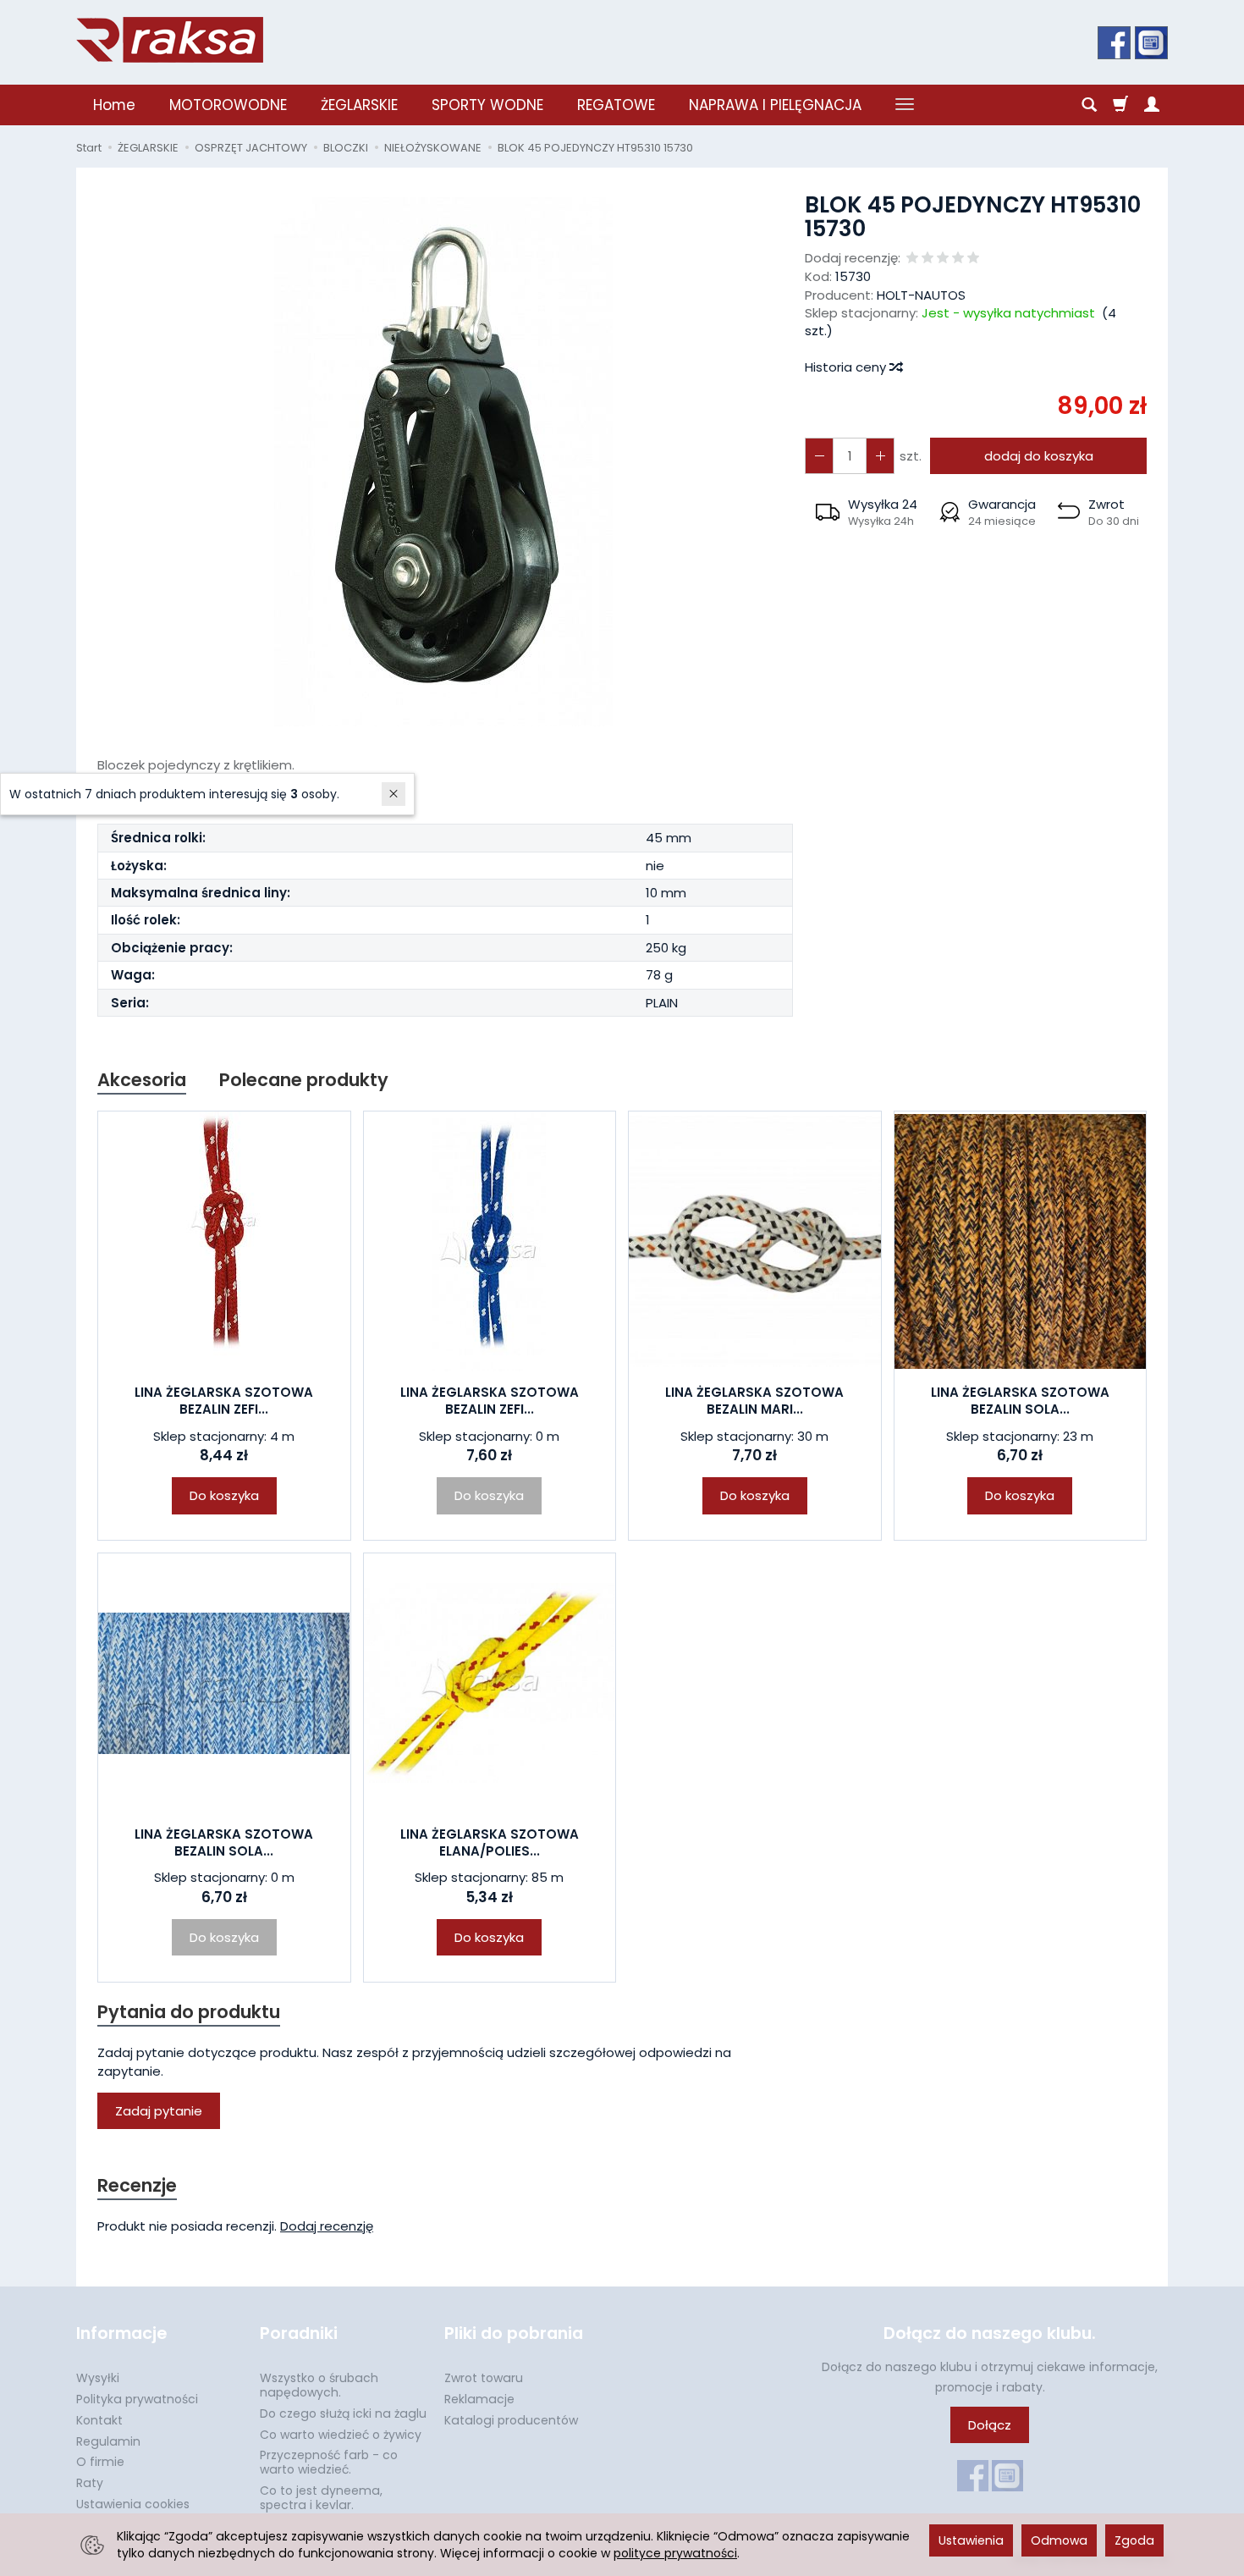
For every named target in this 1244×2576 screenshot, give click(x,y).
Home (114, 105)
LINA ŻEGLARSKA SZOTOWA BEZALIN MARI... (754, 1401)
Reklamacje (479, 2399)
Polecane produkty (304, 1080)
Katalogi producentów (511, 2420)
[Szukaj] (1089, 105)
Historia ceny (847, 367)
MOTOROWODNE (228, 105)
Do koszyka (224, 1495)
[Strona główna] (170, 40)
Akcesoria (142, 1080)
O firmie (100, 2462)
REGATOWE (616, 105)
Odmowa (1059, 2540)
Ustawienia (971, 2540)
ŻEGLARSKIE (359, 105)
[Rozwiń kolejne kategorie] (905, 105)
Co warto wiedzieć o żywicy (341, 2435)
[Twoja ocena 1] (912, 259)
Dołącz (990, 2425)
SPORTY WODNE (487, 105)
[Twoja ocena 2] (927, 259)
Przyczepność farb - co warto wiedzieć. (329, 2462)
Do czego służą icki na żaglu (343, 2413)
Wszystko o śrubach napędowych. (319, 2385)
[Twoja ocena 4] (958, 259)
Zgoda (1134, 2540)
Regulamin (108, 2441)
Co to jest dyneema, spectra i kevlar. (321, 2498)
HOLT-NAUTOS (921, 295)
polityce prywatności (675, 2553)
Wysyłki (98, 2378)
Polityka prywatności (137, 2399)
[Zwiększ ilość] (819, 456)
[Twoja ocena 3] (943, 259)
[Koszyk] (1120, 105)
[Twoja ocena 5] (973, 259)
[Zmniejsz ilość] (880, 456)
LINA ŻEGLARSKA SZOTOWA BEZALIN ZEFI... (224, 1401)
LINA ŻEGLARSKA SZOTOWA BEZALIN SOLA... (1020, 1401)
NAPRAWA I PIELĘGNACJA (775, 105)
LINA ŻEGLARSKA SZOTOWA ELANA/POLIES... (490, 1842)
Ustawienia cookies (133, 2504)
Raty (90, 2483)
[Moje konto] (1152, 105)
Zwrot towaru (484, 2378)
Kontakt (99, 2420)
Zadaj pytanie (159, 2111)
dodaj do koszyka (1039, 456)
